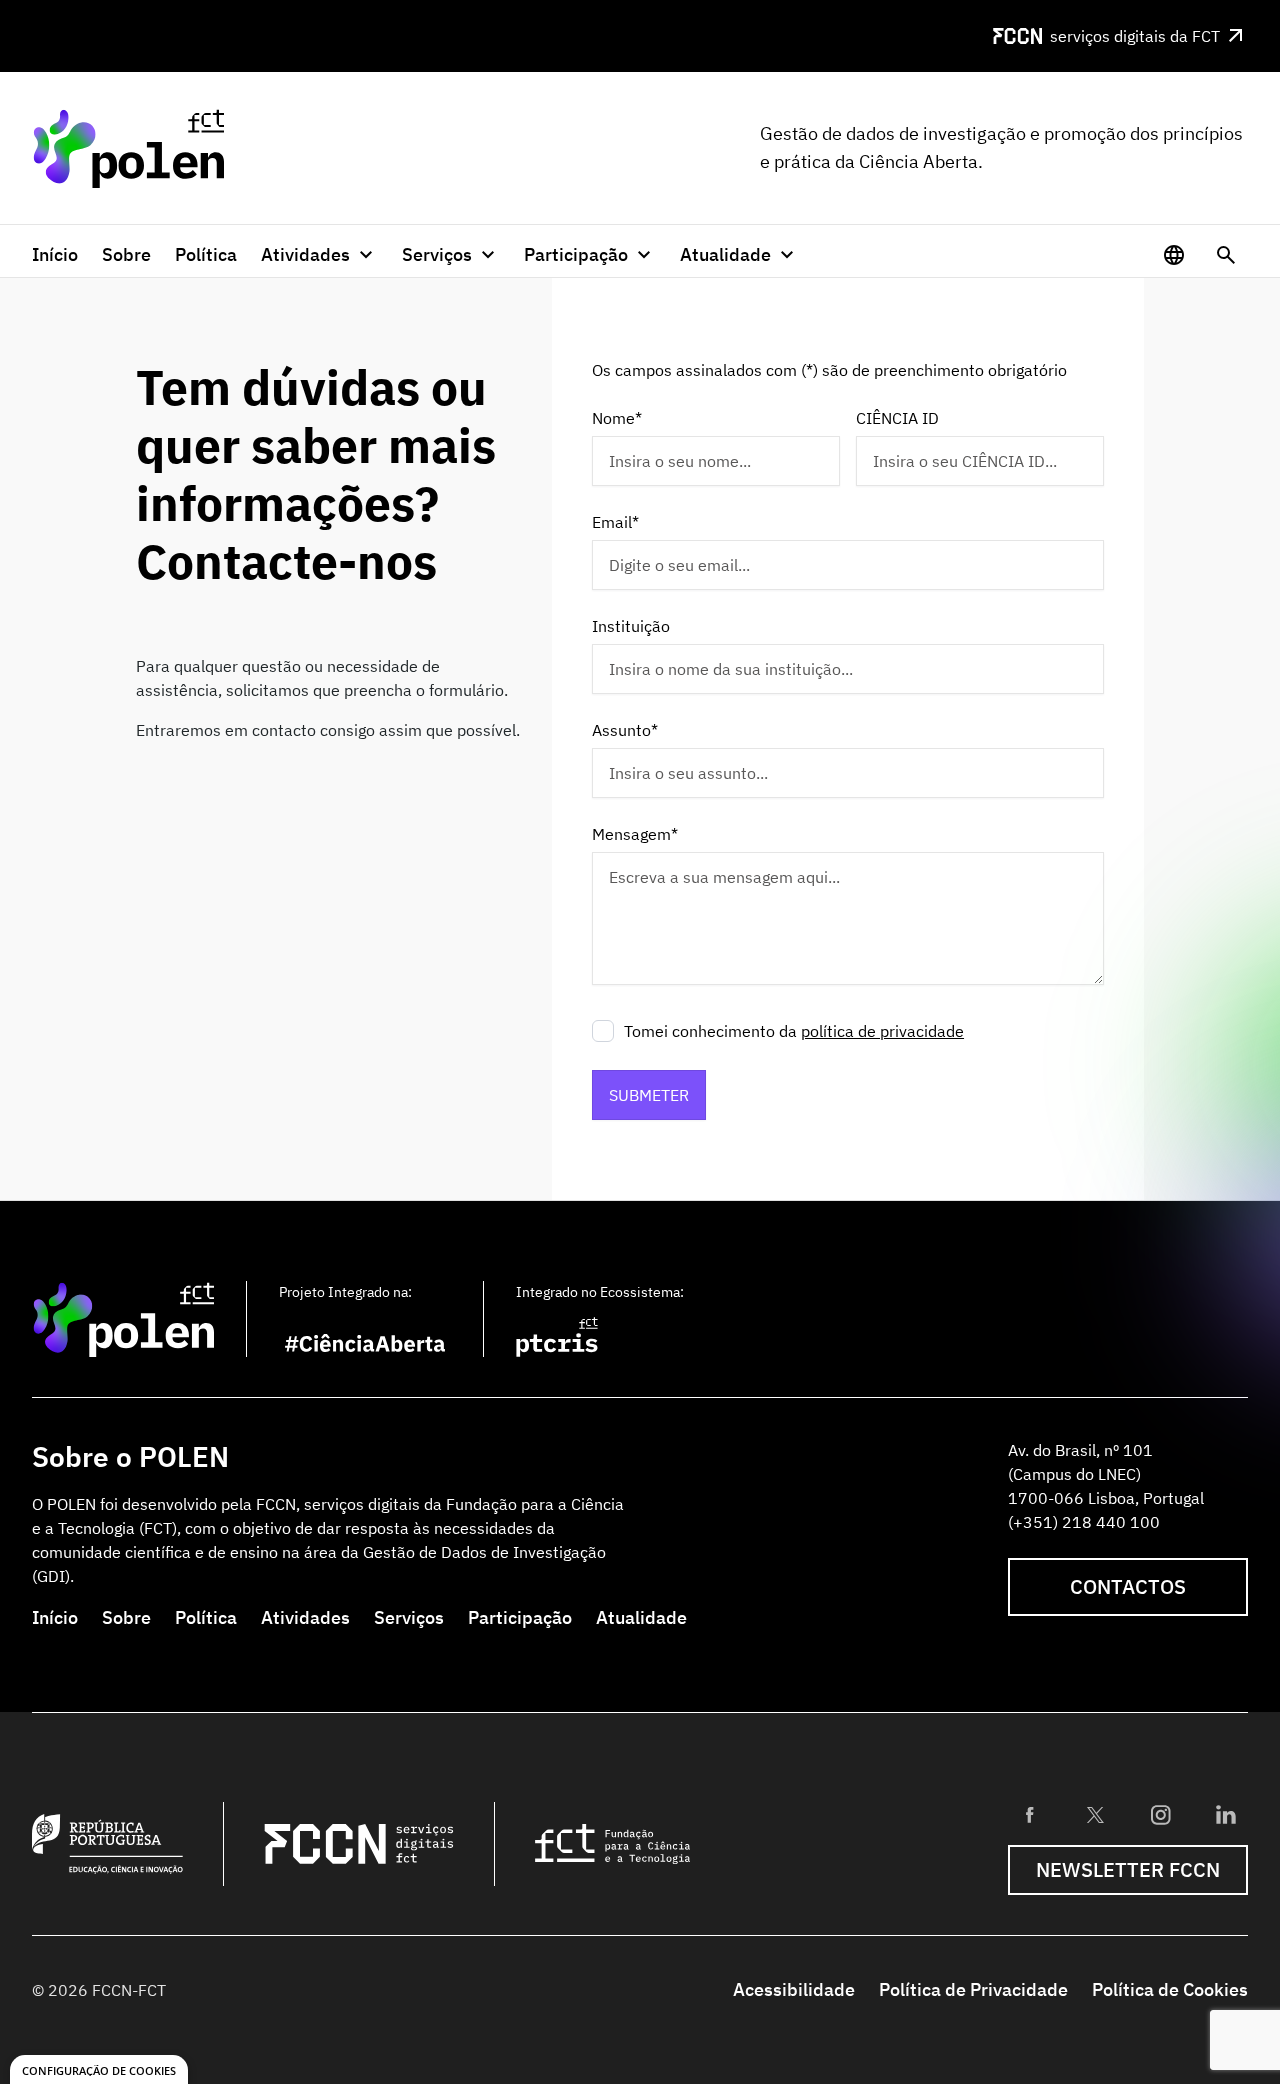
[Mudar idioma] (1174, 255)
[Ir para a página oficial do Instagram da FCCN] (1161, 1815)
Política (206, 254)
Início (55, 254)
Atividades (305, 1617)
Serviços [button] (437, 254)
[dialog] (99, 2069)
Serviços (409, 1617)
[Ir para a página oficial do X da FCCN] (1095, 1815)
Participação (520, 1617)
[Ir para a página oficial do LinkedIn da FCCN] (1226, 1815)
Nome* (617, 418)
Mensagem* (635, 834)
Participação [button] (576, 254)
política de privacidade (882, 1031)
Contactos (1128, 1586)
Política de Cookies (1170, 1989)
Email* (615, 522)
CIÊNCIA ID (897, 418)
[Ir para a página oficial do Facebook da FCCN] (1030, 1815)
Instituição (631, 626)
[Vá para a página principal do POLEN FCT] (128, 148)
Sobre (126, 254)
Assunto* (625, 730)
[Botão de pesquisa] (1226, 255)
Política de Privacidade (973, 1989)
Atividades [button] (305, 254)
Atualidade (641, 1617)
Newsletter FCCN (1128, 1869)
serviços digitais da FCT (1135, 36)
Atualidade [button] (725, 254)
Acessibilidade (794, 1989)
